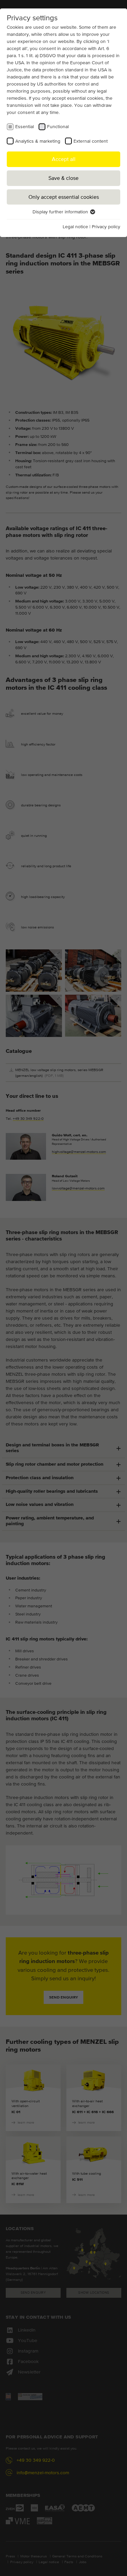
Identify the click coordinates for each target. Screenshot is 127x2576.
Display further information (61, 212)
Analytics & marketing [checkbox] (38, 141)
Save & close (63, 178)
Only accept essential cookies (64, 197)
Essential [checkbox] (25, 126)
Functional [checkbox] (58, 126)
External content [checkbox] (91, 141)
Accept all (64, 159)
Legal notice (75, 227)
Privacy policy (106, 227)
